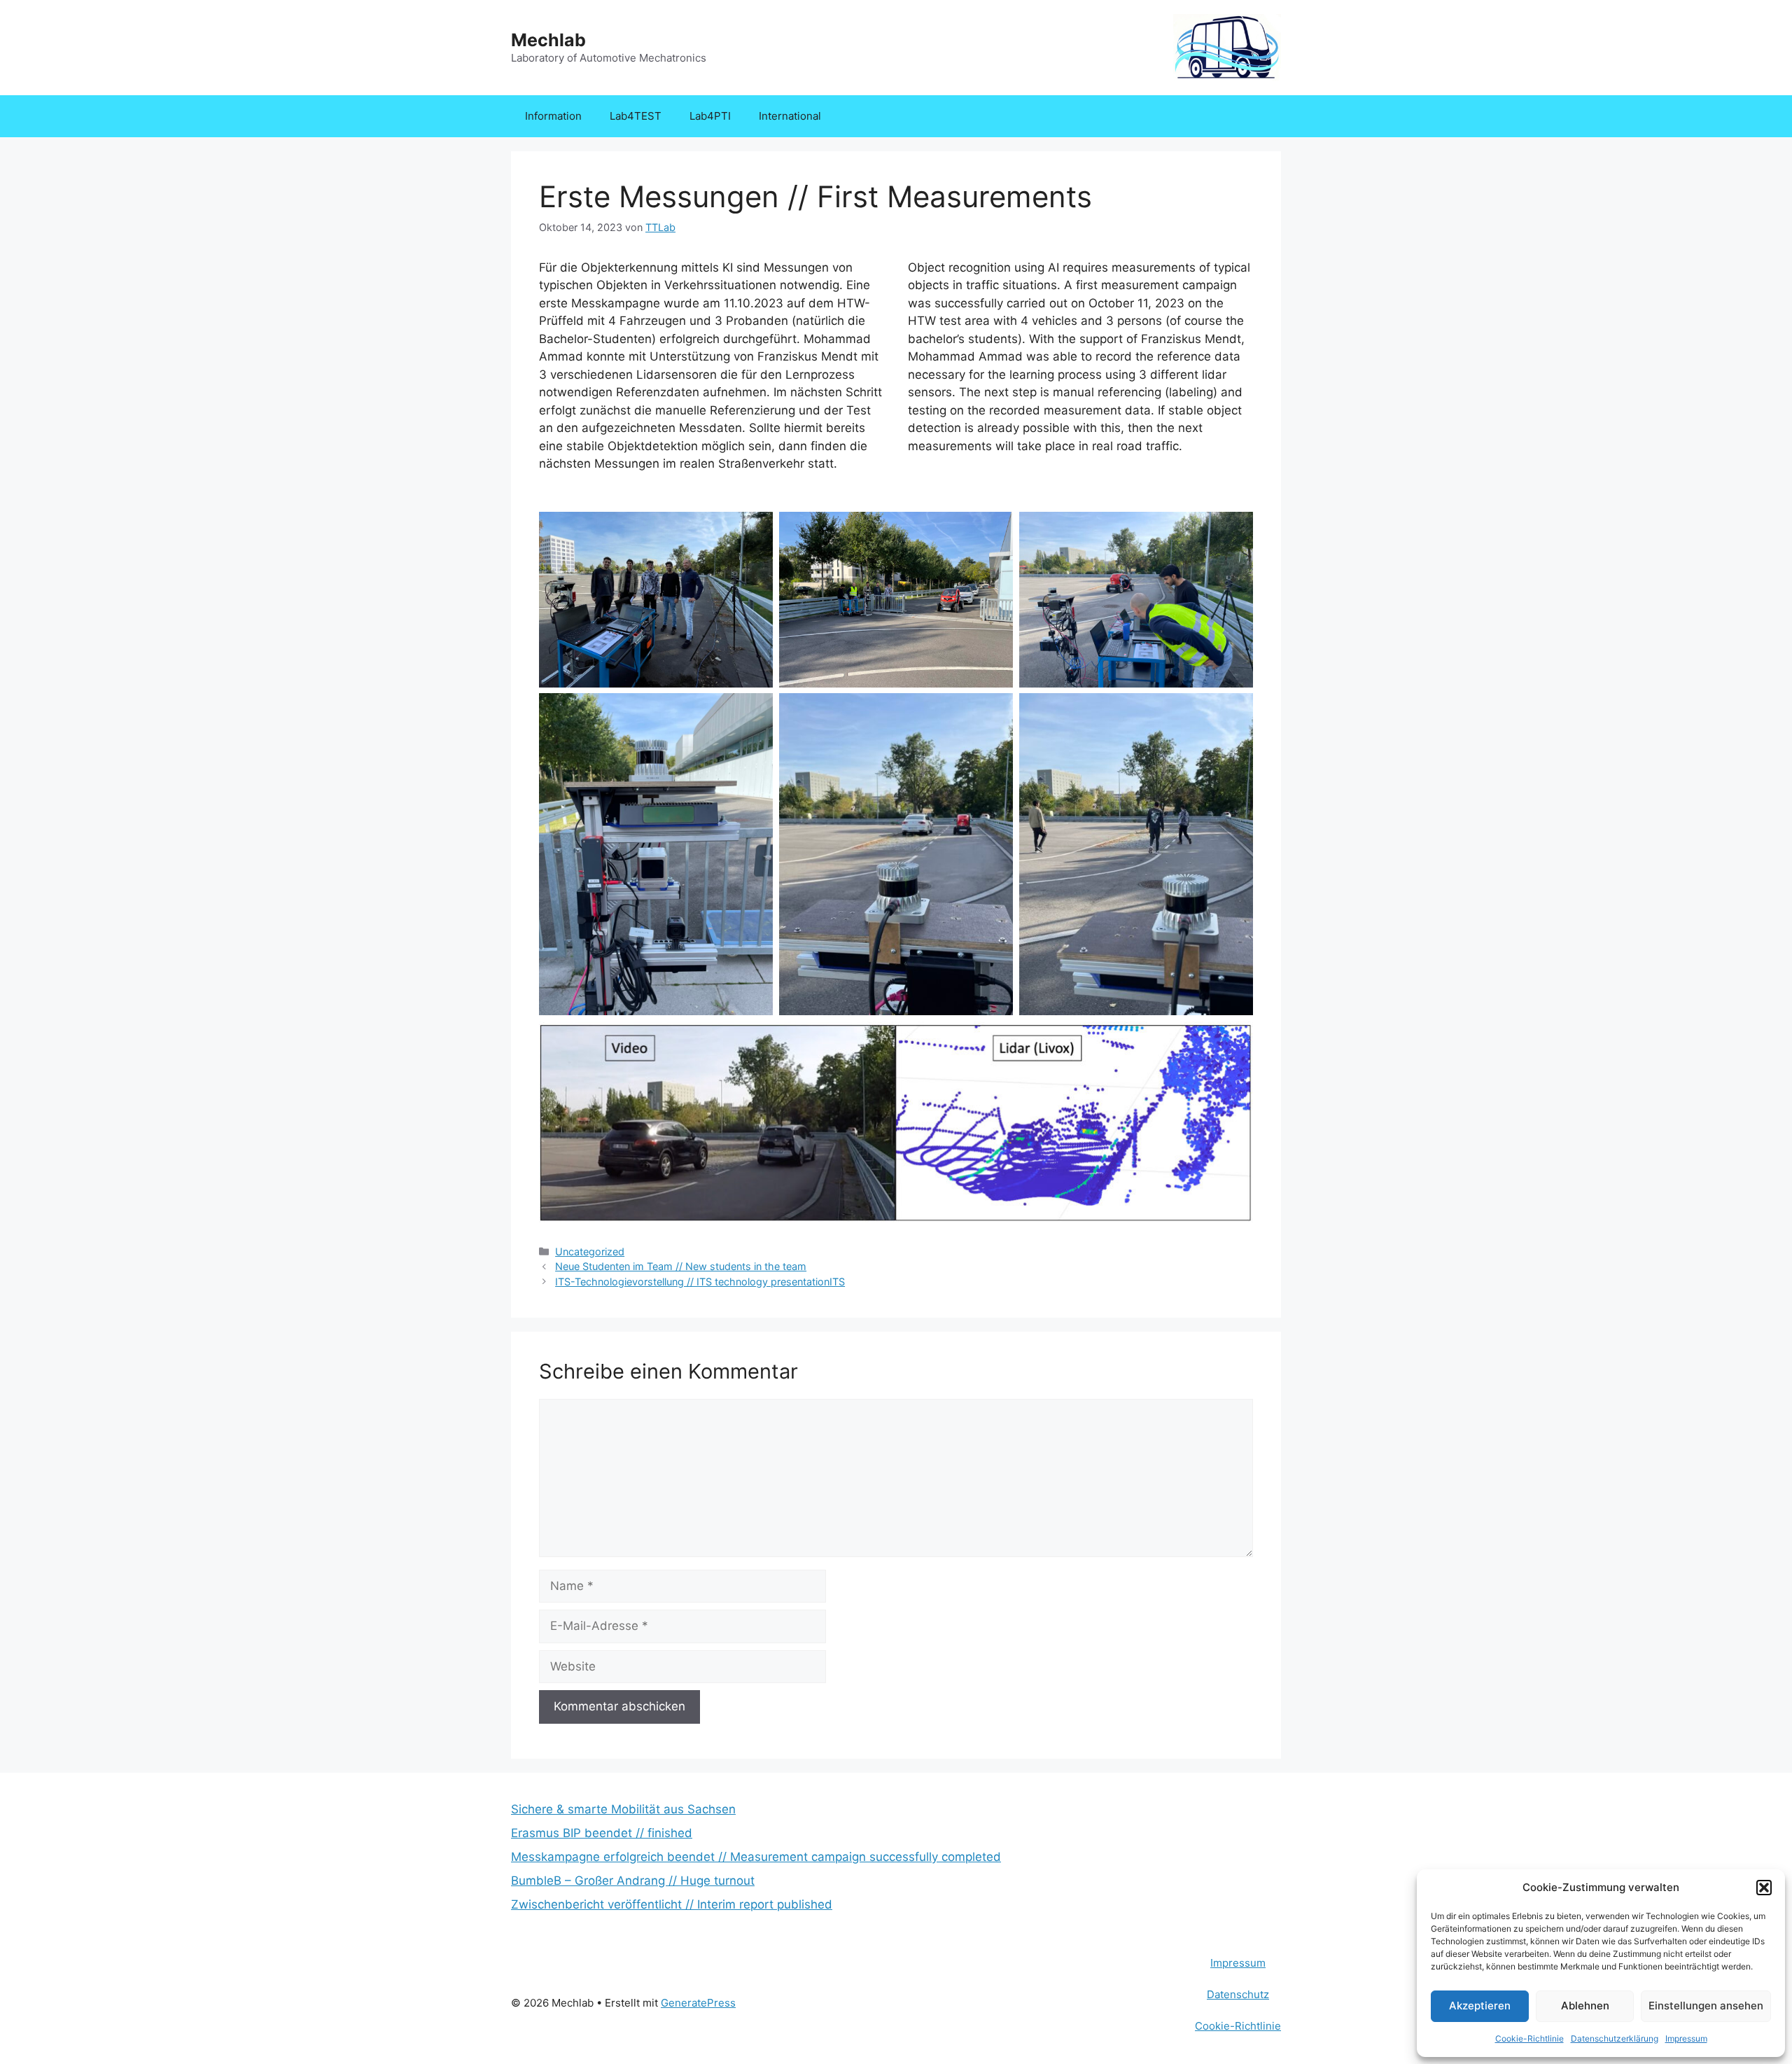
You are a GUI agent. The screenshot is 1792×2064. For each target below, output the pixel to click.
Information (553, 116)
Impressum (1686, 2038)
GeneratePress (698, 2003)
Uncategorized (590, 1251)
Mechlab (548, 40)
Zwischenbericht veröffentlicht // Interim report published (672, 1904)
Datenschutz (1238, 1994)
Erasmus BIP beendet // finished (602, 1833)
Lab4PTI (710, 116)
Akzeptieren (1480, 2006)
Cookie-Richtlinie (1529, 2038)
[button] (1764, 1888)
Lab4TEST (636, 116)
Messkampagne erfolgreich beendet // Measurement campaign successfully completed (756, 1857)
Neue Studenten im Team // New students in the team (681, 1266)
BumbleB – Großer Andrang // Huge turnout (633, 1881)
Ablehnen (1585, 2006)
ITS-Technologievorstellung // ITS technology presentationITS (700, 1282)
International (790, 116)
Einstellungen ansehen (1706, 2006)
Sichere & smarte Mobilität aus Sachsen (623, 1809)
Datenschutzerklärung (1615, 2038)
